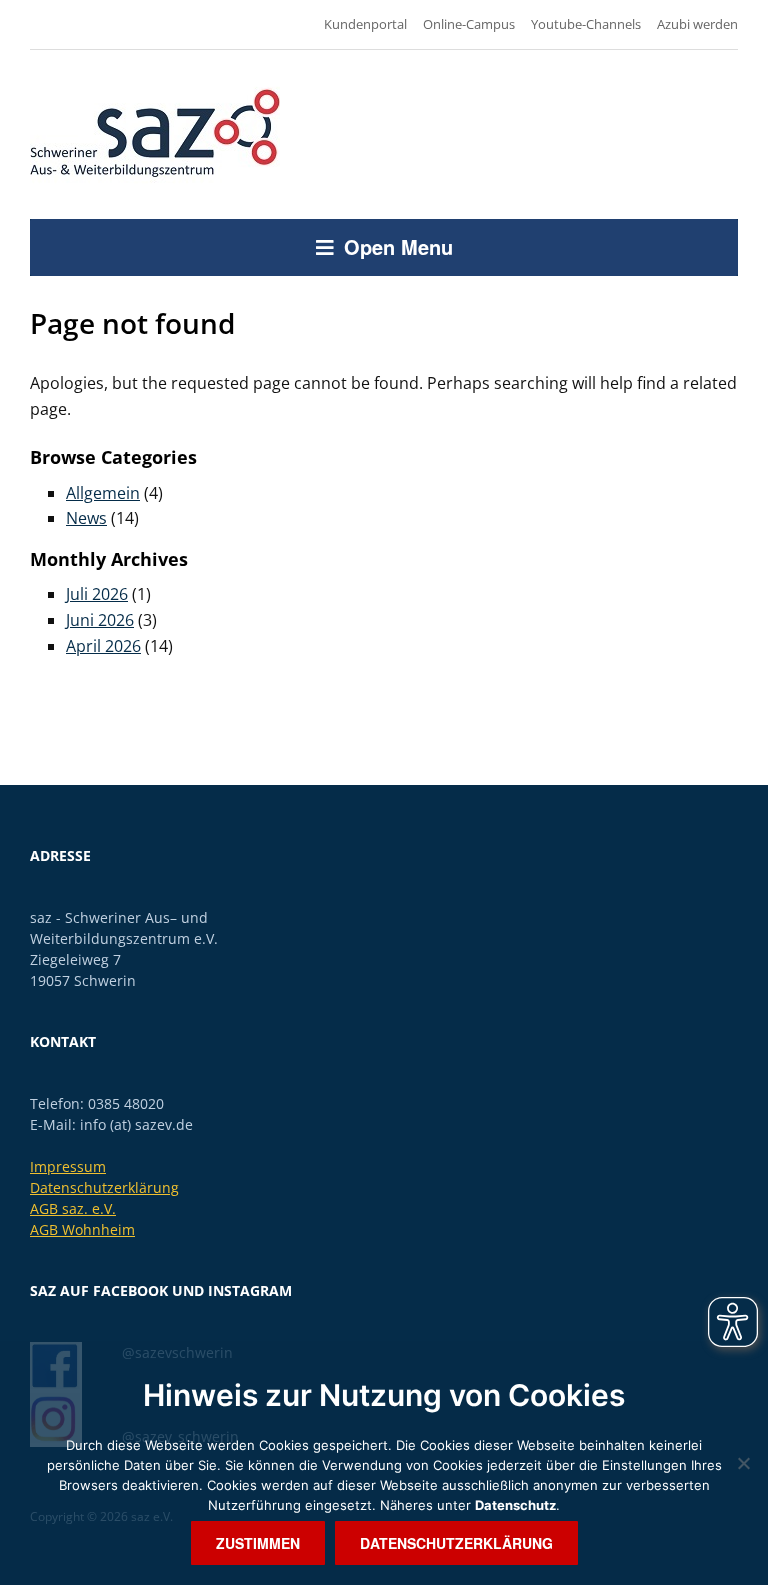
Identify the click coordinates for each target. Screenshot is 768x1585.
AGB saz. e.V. (73, 1208)
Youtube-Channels (586, 24)
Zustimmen (258, 1543)
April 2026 (103, 646)
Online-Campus (469, 24)
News (86, 518)
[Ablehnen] (743, 1463)
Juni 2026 (100, 620)
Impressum (68, 1166)
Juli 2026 (97, 594)
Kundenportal (365, 24)
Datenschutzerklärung (104, 1187)
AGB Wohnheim (82, 1229)
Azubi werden (697, 24)
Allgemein (103, 493)
